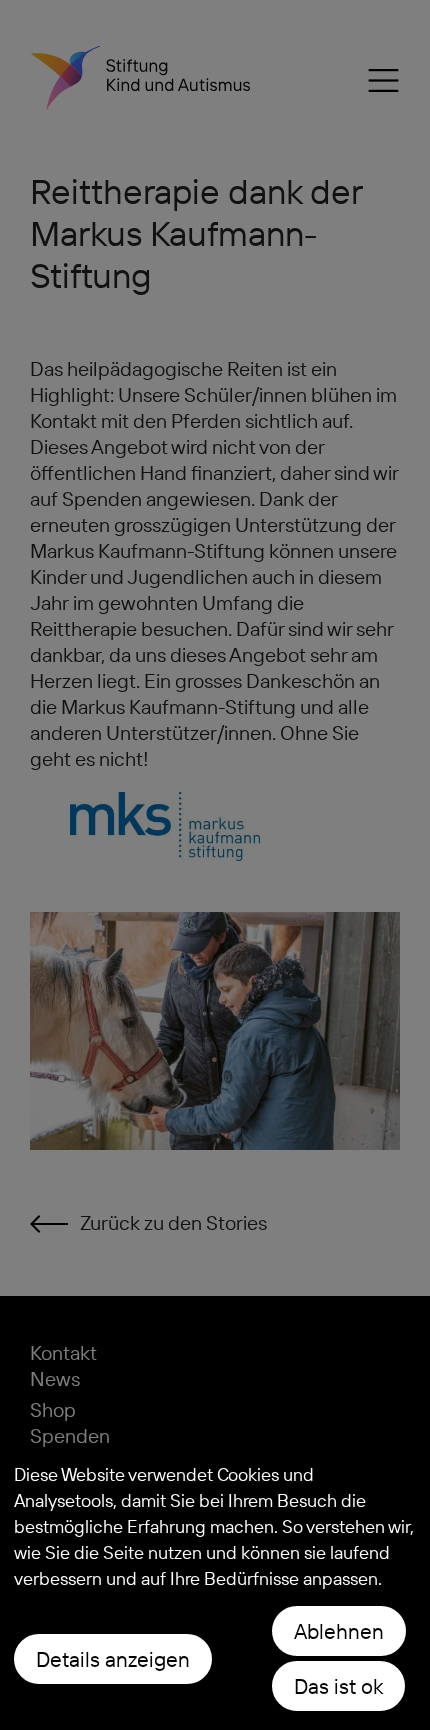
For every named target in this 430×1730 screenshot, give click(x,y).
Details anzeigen (113, 1659)
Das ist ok (338, 1686)
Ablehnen (339, 1631)
